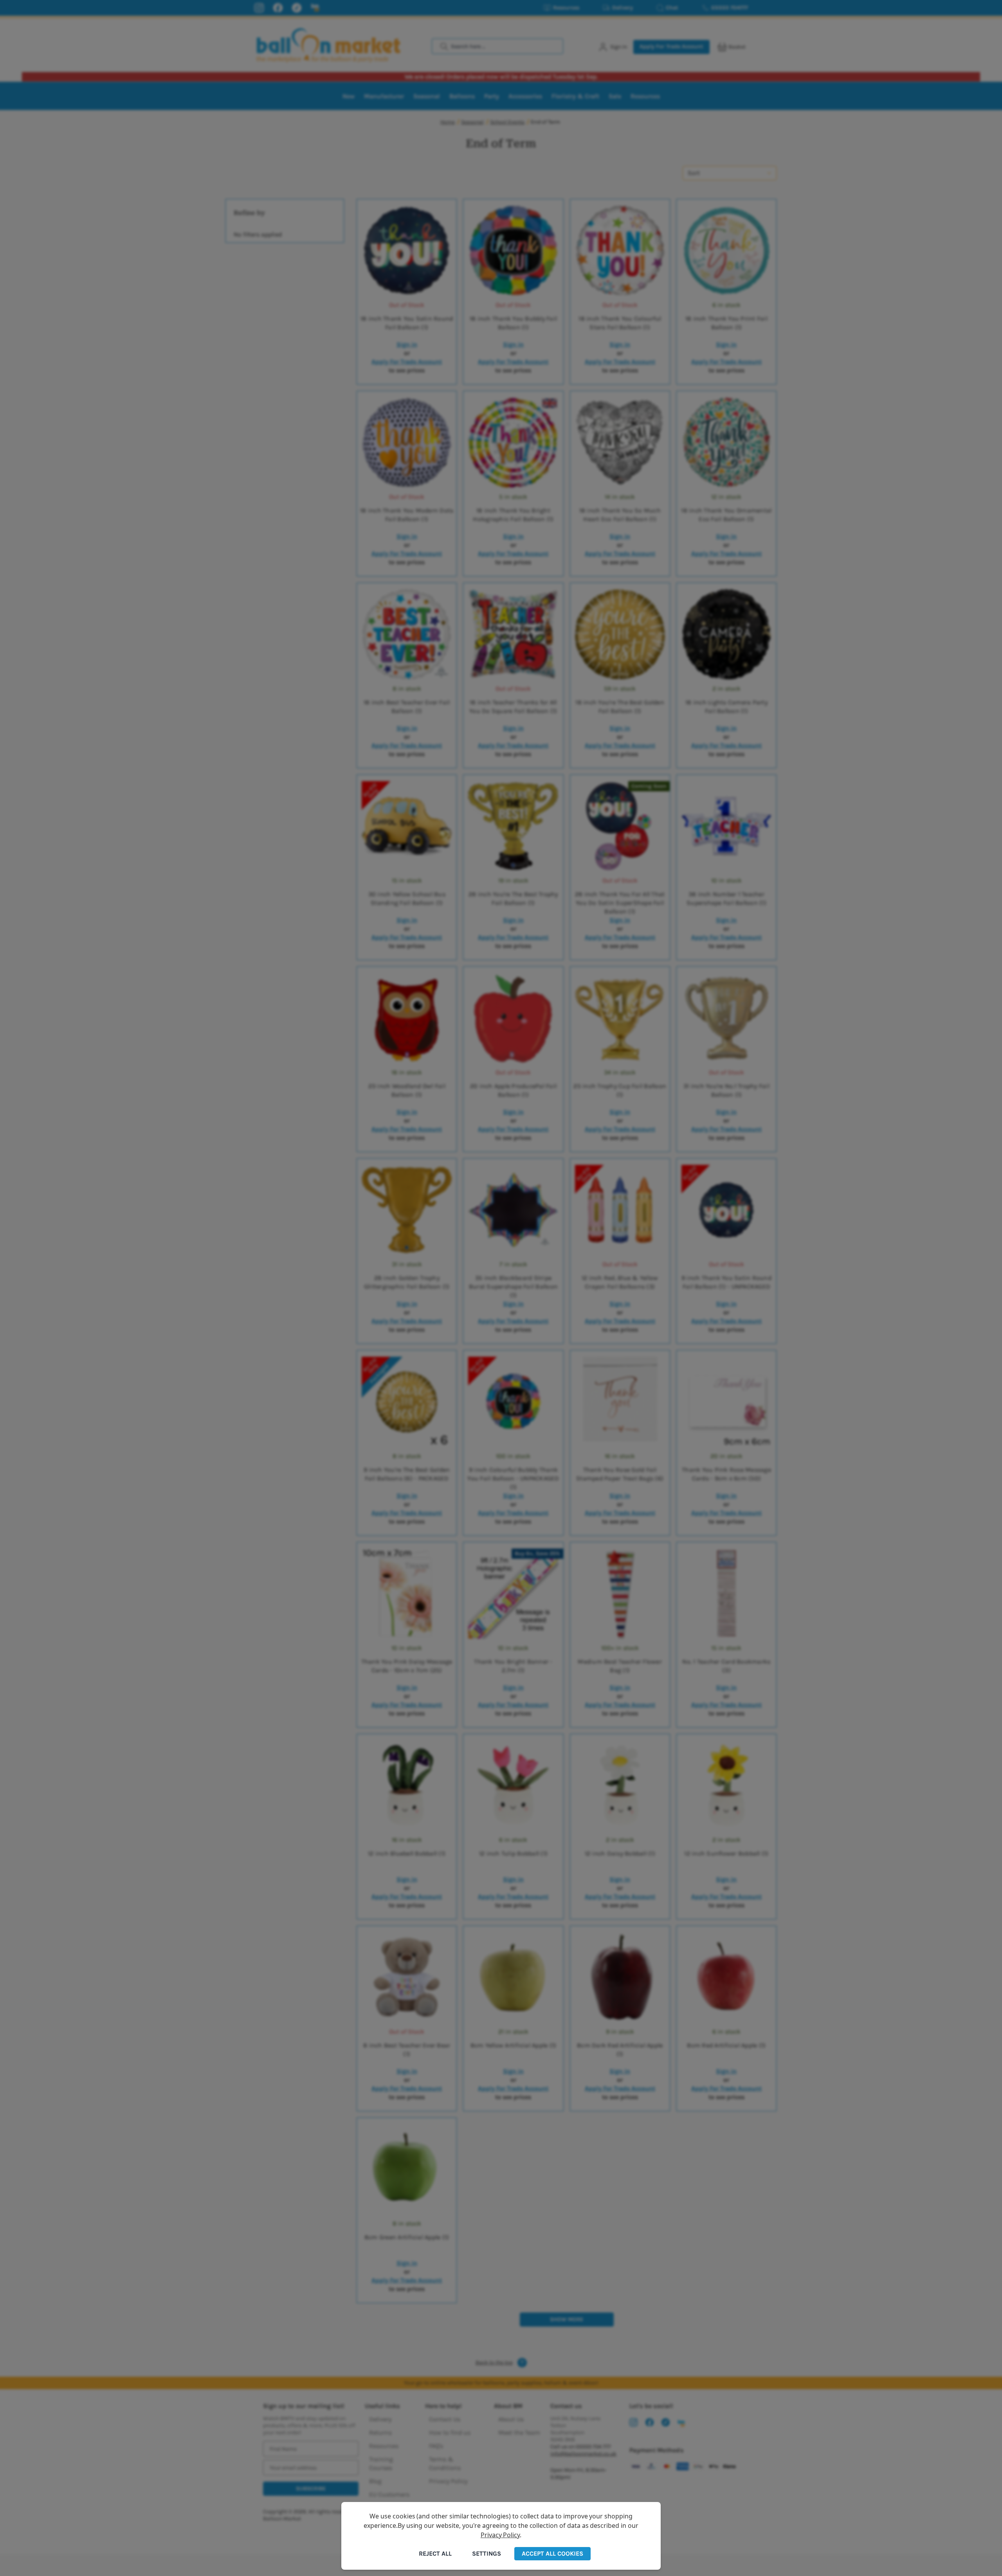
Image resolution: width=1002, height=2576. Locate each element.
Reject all (435, 2553)
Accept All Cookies (552, 2553)
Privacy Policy (500, 2535)
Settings (487, 2553)
